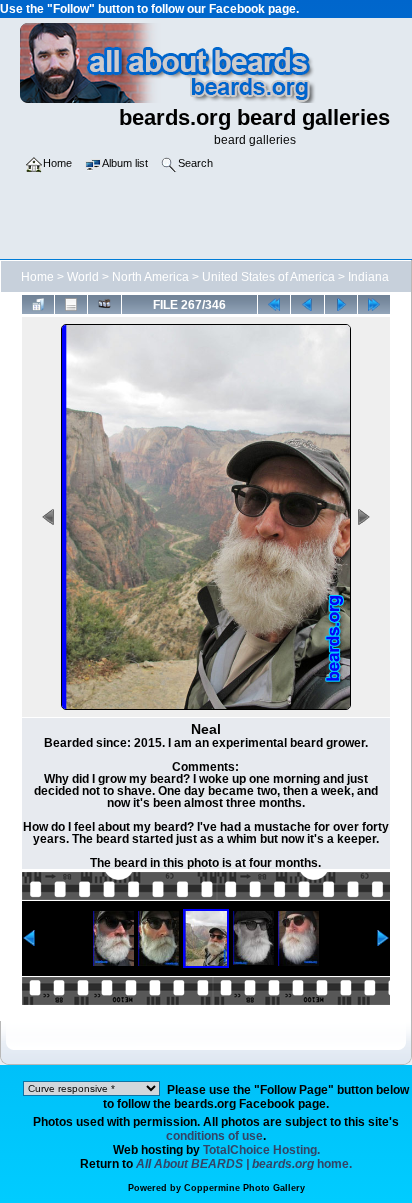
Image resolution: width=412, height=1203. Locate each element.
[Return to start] (274, 304)
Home (37, 277)
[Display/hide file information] (71, 304)
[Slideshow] (104, 304)
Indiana (368, 277)
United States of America (268, 277)
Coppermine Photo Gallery (244, 1188)
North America (150, 277)
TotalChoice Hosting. (261, 1150)
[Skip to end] (374, 304)
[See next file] (341, 304)
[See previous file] (307, 304)
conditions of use (214, 1136)
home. (244, 1164)
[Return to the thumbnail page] (38, 304)
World (83, 277)
